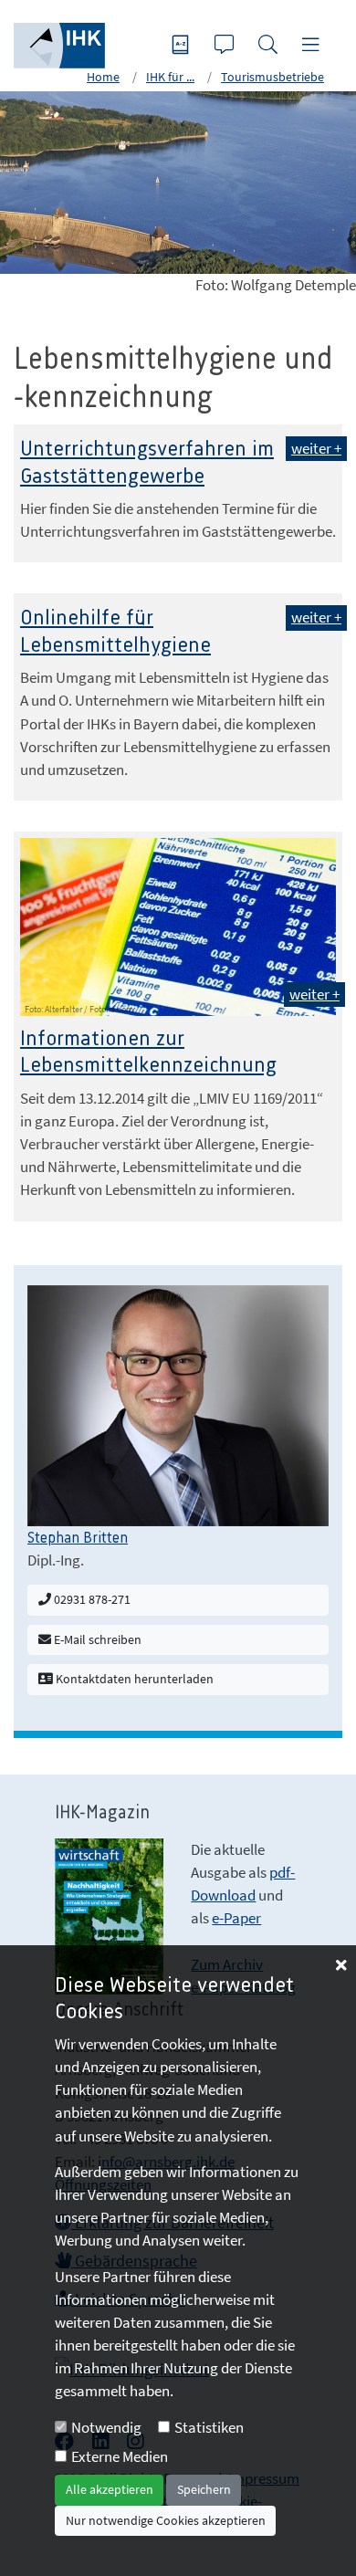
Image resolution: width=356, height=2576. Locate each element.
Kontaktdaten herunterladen (133, 1679)
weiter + (316, 448)
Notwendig (106, 2427)
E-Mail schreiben (96, 1639)
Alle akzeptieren (110, 2489)
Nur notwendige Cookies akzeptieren (166, 2520)
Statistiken (209, 2427)
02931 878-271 (91, 1599)
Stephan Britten (78, 1538)
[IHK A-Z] (183, 46)
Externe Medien (120, 2456)
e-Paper (236, 1918)
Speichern (204, 2489)
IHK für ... (170, 77)
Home (103, 77)
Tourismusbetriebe (272, 77)
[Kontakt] (226, 46)
